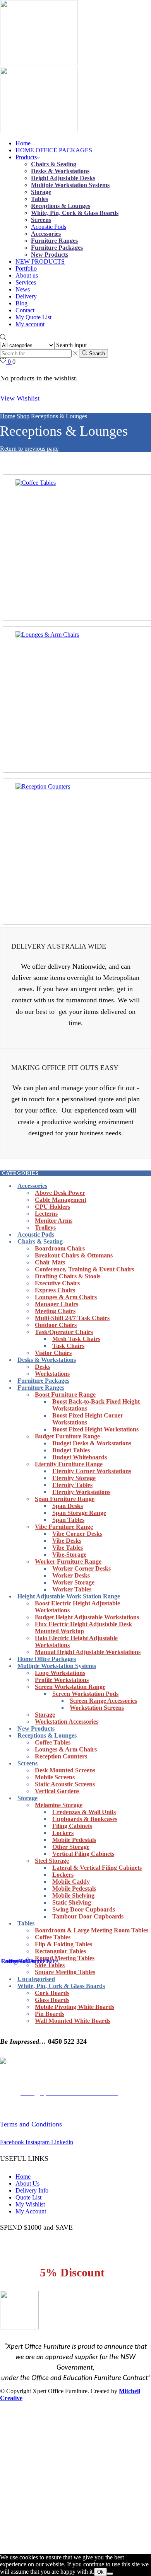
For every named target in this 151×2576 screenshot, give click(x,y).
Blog (21, 303)
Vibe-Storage (69, 1555)
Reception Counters (61, 1756)
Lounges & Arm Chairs (66, 1297)
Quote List (28, 2197)
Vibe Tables (68, 1548)
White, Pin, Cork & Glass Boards (75, 213)
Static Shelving (72, 1902)
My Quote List (33, 317)
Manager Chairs (57, 1304)
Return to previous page (29, 449)
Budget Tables (71, 1450)
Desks (43, 1367)
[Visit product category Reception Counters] (43, 786)
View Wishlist (20, 398)
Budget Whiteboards (80, 1457)
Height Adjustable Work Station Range (69, 1596)
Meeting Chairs (55, 1311)
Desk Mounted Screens (65, 1770)
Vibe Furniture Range (64, 1527)
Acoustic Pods (49, 227)
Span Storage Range (79, 1513)
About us (27, 275)
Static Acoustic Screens (65, 1784)
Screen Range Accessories (103, 1701)
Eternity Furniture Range (69, 1464)
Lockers (63, 1833)
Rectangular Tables (60, 1951)
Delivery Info (32, 2190)
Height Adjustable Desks (63, 178)
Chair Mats (50, 1262)
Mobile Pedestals (74, 1840)
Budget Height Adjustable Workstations (87, 1617)
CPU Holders (52, 1207)
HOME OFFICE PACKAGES (54, 150)
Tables (39, 199)
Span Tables (68, 1520)
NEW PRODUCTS (40, 262)
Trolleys (45, 1228)
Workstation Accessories (67, 1722)
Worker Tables (72, 1589)
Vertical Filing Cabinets (83, 1854)
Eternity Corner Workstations (92, 1471)
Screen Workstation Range (70, 1687)
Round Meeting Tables (65, 1958)
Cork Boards (52, 1993)
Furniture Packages (57, 248)
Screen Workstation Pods (85, 1694)
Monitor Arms (54, 1221)
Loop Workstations (60, 1673)
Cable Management (61, 1200)
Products (26, 157)
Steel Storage (52, 1861)
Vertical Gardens (57, 1791)
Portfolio (26, 268)
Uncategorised (36, 1979)
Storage (41, 192)
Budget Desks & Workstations (92, 1443)
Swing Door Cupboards (84, 1909)
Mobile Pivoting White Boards (75, 2007)
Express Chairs (55, 1290)
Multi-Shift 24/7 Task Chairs (72, 1318)
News (23, 289)
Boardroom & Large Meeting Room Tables (92, 1930)
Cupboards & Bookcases (85, 1819)
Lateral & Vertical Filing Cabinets (97, 1868)
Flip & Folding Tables (63, 1944)
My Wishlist (30, 2204)
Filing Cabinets (72, 1826)
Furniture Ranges (54, 241)
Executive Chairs (57, 1283)
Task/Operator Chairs (64, 1332)
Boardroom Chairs (60, 1248)
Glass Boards (52, 2000)
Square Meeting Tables (65, 1972)
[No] (110, 2574)
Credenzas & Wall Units (84, 1812)
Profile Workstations (62, 1680)
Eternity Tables (72, 1485)
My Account (31, 2211)
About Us (27, 2183)
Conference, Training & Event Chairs (84, 1269)
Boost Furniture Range (65, 1394)
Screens (41, 220)
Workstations (52, 1374)
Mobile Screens (55, 1777)
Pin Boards (50, 2014)
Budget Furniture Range (67, 1436)
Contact (25, 310)
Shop (23, 416)
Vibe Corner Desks (77, 1534)
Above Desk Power (60, 1193)
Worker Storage (73, 1582)
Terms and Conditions (31, 2124)
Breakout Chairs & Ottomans (74, 1255)
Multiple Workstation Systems (70, 185)
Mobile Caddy (71, 1882)
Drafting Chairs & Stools (68, 1276)
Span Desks (68, 1506)
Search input (71, 345)
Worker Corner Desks (82, 1568)
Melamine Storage (59, 1805)
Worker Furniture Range (68, 1561)
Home (23, 143)
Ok (100, 2572)
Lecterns (46, 1214)
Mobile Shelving (73, 1895)
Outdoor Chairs (56, 1325)
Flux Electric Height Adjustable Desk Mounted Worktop (83, 1628)
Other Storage (71, 1847)
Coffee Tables (53, 1742)
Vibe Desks (67, 1541)
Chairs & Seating (54, 164)
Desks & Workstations (60, 171)
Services (26, 282)
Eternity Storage (74, 1478)
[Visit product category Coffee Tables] (36, 483)
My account (30, 324)
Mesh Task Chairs (76, 1339)
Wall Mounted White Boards (73, 2021)
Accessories (46, 234)
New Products (50, 255)
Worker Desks (71, 1575)
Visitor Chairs (53, 1353)
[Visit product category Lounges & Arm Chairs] (47, 635)
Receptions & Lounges (61, 206)
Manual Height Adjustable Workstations (88, 1652)
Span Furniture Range (65, 1499)
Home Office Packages (47, 1659)
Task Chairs (68, 1346)
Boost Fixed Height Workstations (95, 1429)
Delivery (26, 296)
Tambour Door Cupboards (88, 1916)
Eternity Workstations (81, 1492)
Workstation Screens (97, 1708)
